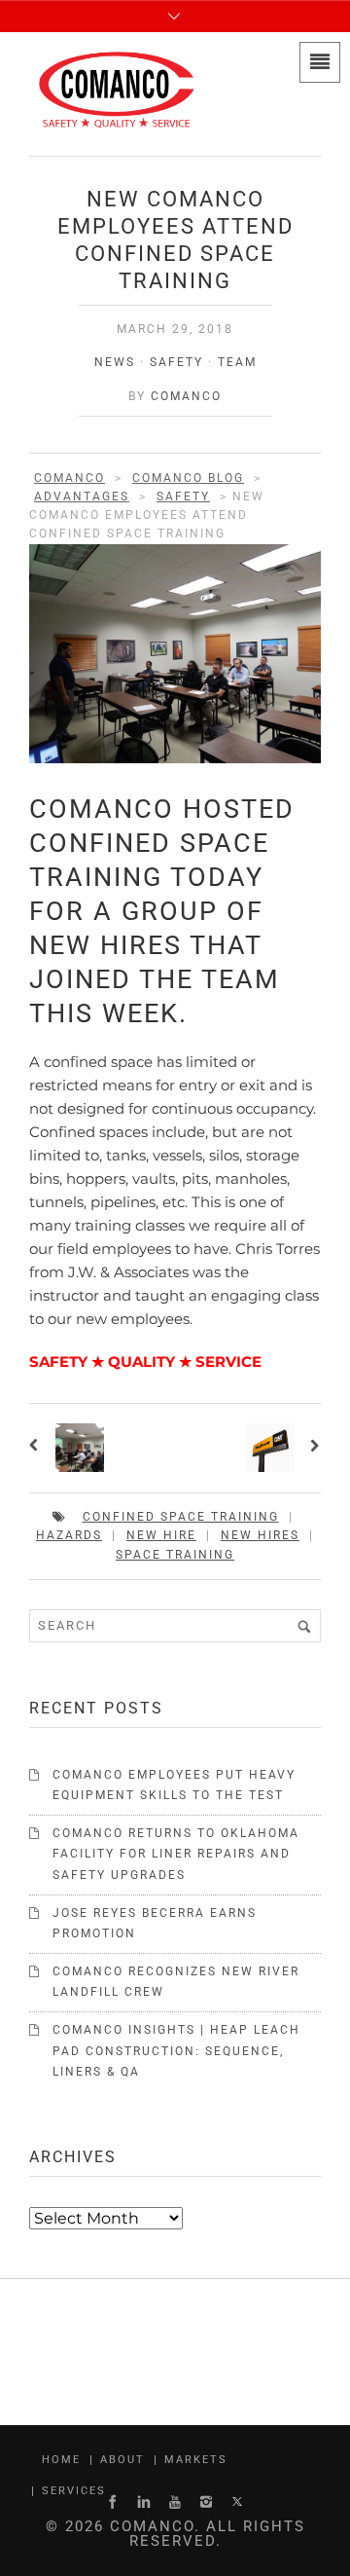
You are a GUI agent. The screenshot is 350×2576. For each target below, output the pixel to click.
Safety (176, 362)
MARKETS (196, 2460)
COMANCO (186, 396)
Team (237, 362)
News (115, 362)
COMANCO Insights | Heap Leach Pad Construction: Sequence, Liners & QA (176, 2051)
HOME (61, 2460)
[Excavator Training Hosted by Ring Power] (313, 1448)
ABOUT (122, 2460)
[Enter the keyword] (304, 1626)
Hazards (69, 1535)
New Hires (260, 1535)
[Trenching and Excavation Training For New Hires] (37, 1448)
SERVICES (74, 2491)
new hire (161, 1535)
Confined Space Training (181, 1517)
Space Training (175, 1555)
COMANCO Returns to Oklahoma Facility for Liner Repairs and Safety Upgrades (176, 1854)
